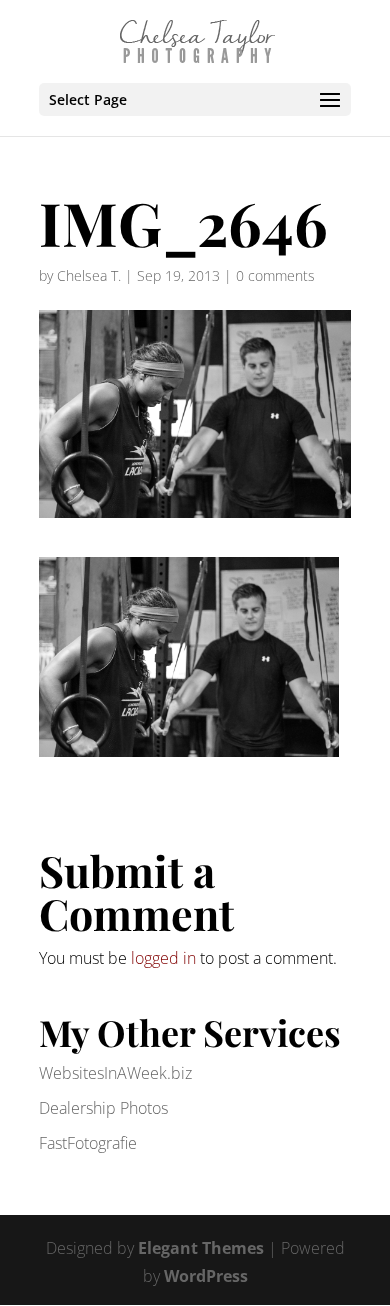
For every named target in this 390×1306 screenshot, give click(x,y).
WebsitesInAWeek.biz (115, 1073)
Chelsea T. (89, 275)
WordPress (206, 1276)
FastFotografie (88, 1143)
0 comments (275, 275)
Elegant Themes (201, 1248)
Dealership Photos (103, 1108)
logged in (163, 958)
